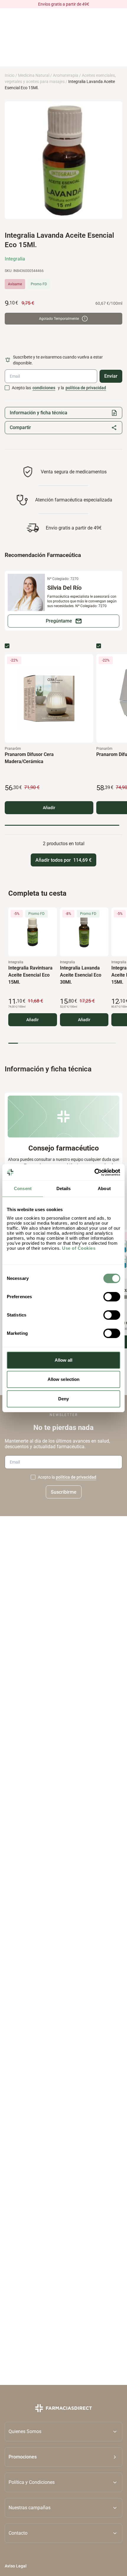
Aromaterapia (66, 75)
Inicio (10, 75)
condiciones (44, 388)
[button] (63, 2457)
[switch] (112, 1297)
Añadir (49, 808)
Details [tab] (64, 1188)
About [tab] (104, 1188)
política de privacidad (86, 388)
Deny (63, 1399)
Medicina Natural (34, 75)
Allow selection (64, 1379)
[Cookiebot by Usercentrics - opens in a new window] (94, 1172)
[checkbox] (7, 388)
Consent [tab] (23, 1188)
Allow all (64, 1360)
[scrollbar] (62, 825)
